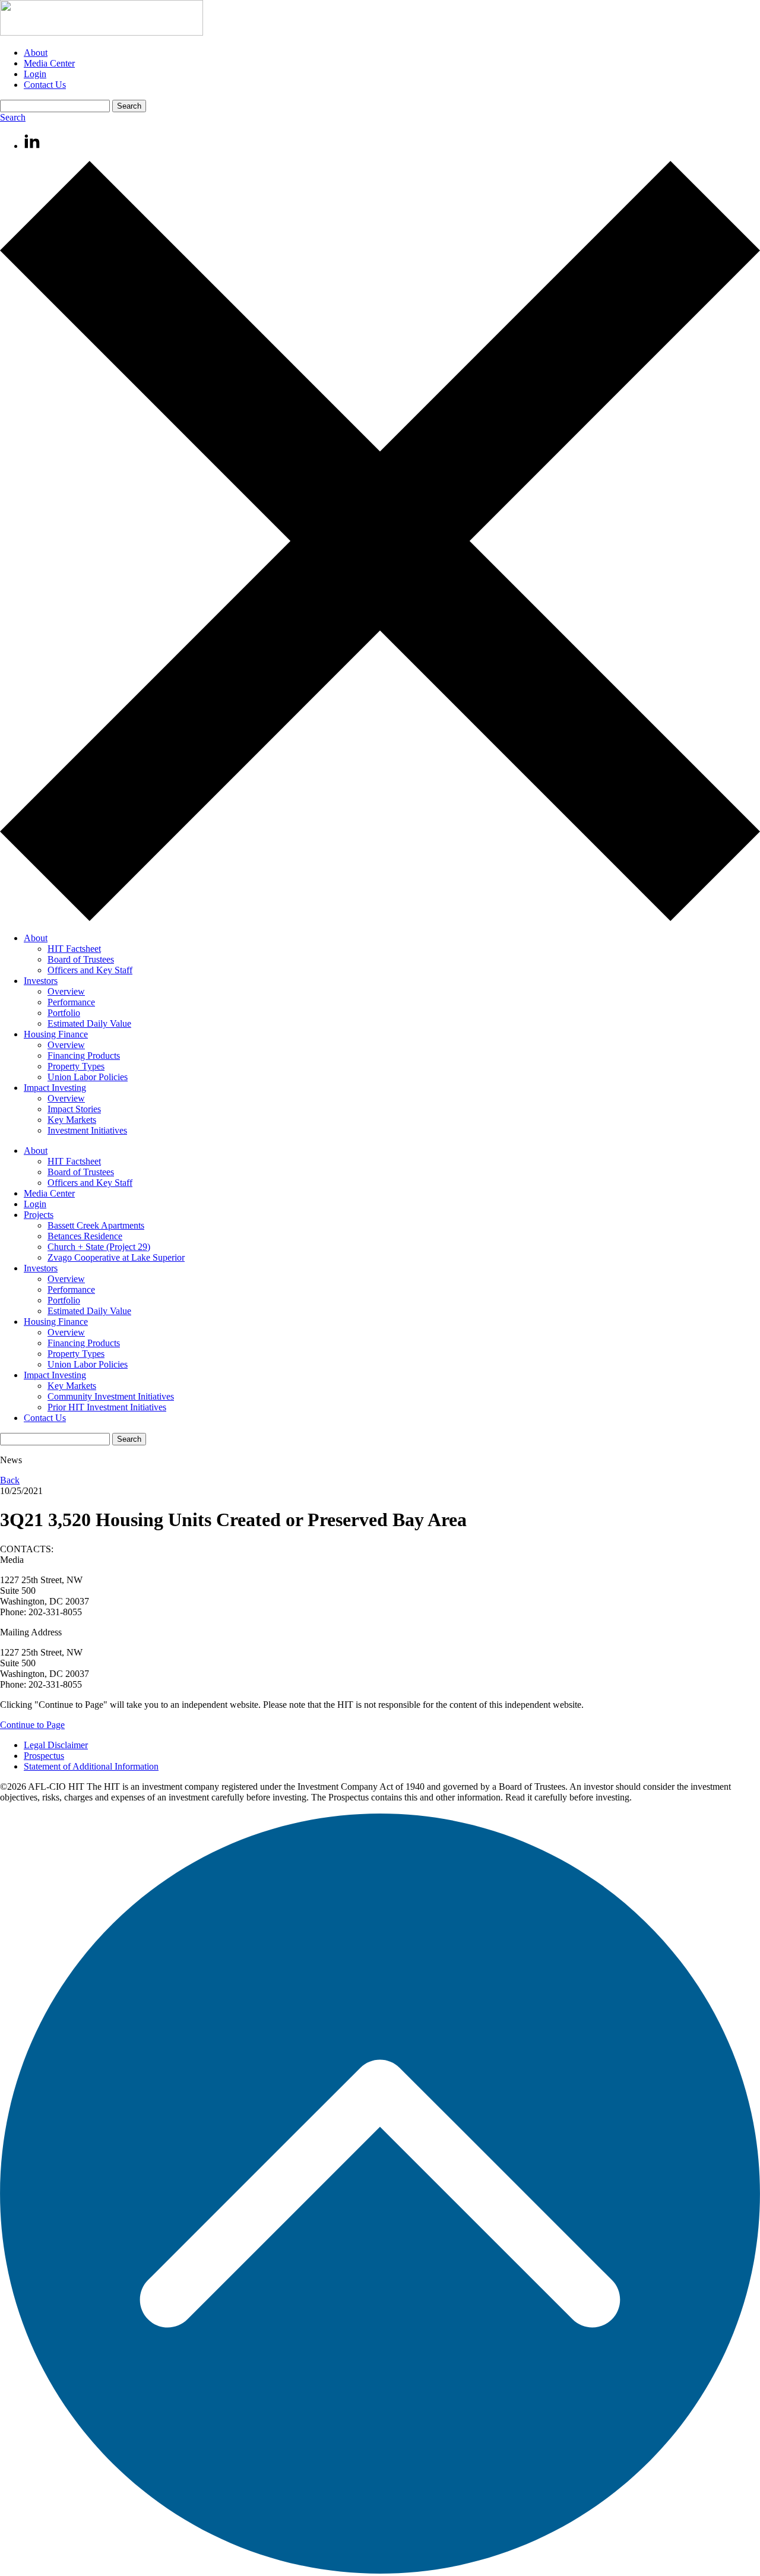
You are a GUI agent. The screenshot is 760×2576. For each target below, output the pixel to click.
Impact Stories (74, 1109)
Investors (41, 981)
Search (13, 117)
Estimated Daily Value (89, 1023)
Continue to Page (32, 1725)
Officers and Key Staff (90, 970)
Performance (71, 1002)
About (36, 53)
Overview (66, 991)
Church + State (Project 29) (99, 1247)
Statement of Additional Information (91, 1766)
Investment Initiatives (87, 1130)
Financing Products (84, 1056)
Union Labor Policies (88, 1077)
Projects (39, 1215)
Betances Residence (85, 1236)
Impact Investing (55, 1088)
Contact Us (45, 85)
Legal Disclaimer (56, 1745)
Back (10, 1480)
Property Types (76, 1066)
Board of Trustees (81, 959)
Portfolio (64, 1013)
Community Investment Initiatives (111, 1396)
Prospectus (44, 1756)
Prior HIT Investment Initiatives (107, 1407)
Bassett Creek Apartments (96, 1225)
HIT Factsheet (74, 949)
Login (35, 74)
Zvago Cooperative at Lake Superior (116, 1257)
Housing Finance (56, 1034)
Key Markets (72, 1120)
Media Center (49, 63)
